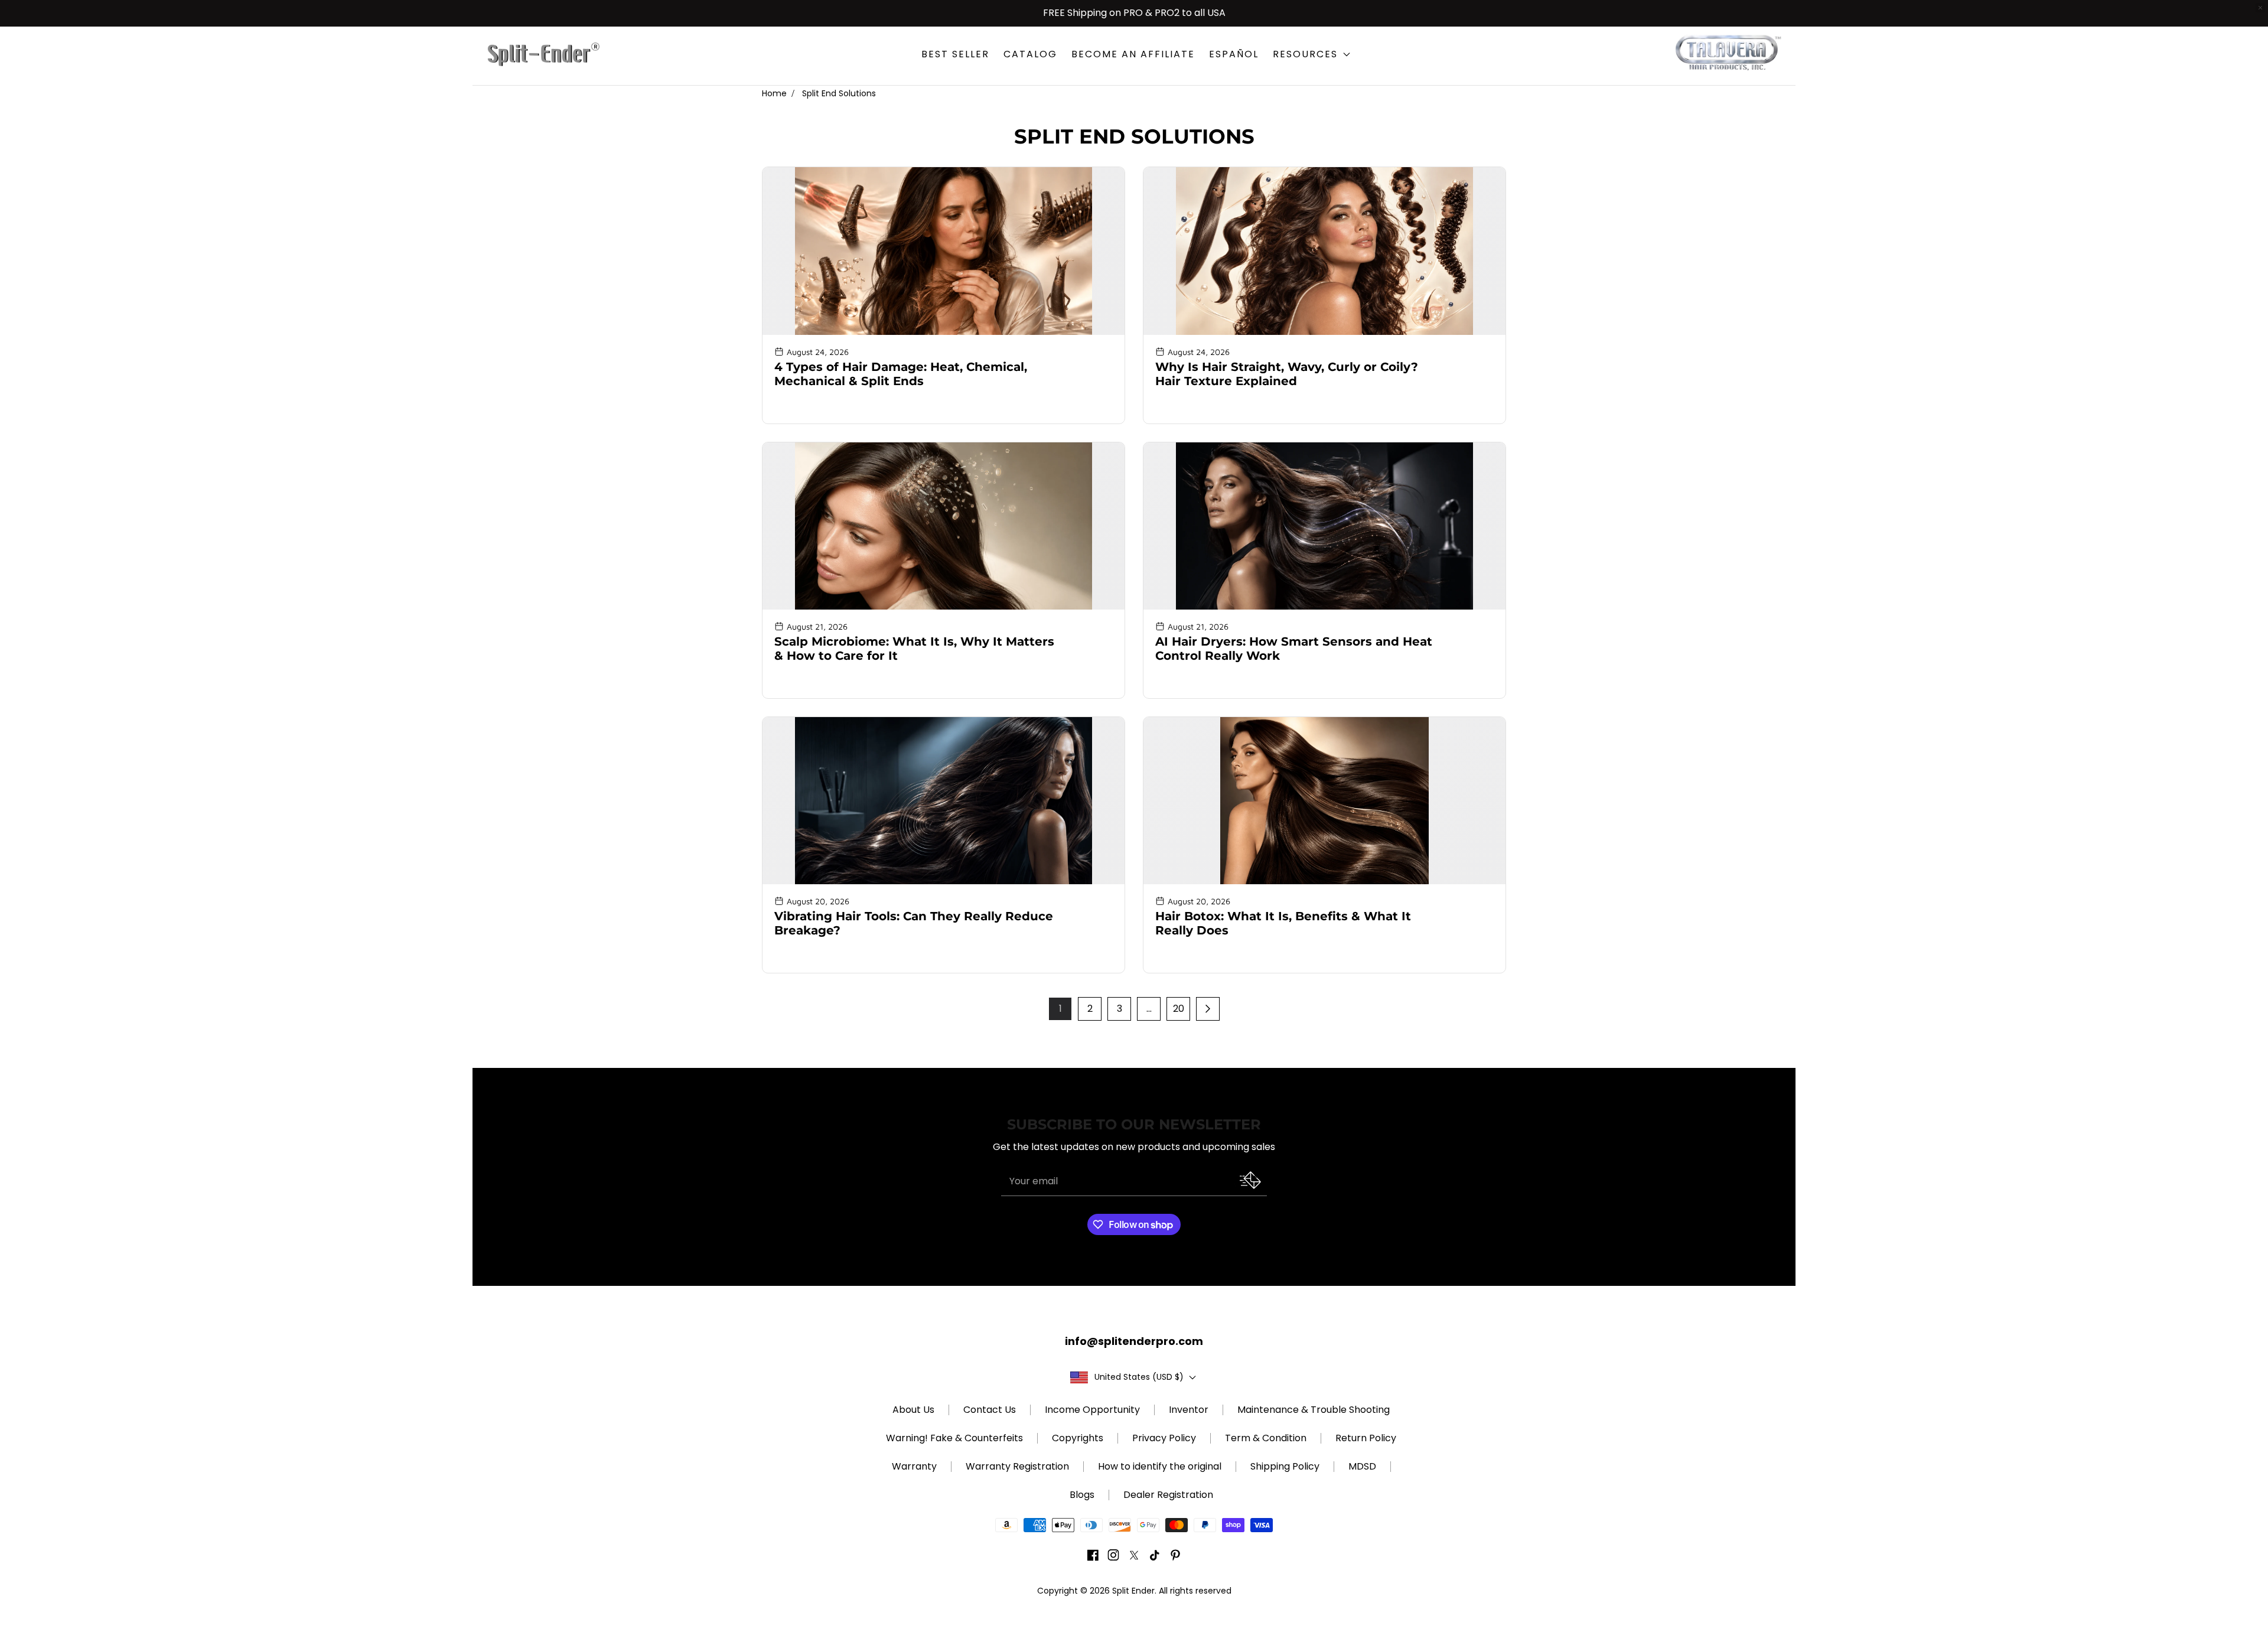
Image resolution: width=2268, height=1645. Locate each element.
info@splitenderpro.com (1134, 1341)
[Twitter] (1134, 1557)
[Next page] (1208, 1009)
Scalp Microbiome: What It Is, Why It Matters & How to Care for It (914, 649)
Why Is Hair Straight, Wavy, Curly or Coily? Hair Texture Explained (1287, 374)
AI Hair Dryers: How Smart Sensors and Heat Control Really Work (1294, 649)
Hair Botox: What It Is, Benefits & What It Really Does (1283, 923)
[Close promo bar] (2260, 8)
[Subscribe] (1247, 1180)
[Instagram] (1113, 1557)
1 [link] (1060, 1009)
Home (774, 93)
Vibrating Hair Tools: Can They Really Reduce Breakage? (914, 923)
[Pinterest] (1175, 1557)
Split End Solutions (839, 93)
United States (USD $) (1139, 1377)
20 (1179, 1009)
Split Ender (1133, 1591)
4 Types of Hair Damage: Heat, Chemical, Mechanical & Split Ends (901, 374)
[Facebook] (1093, 1557)
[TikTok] (1155, 1557)
